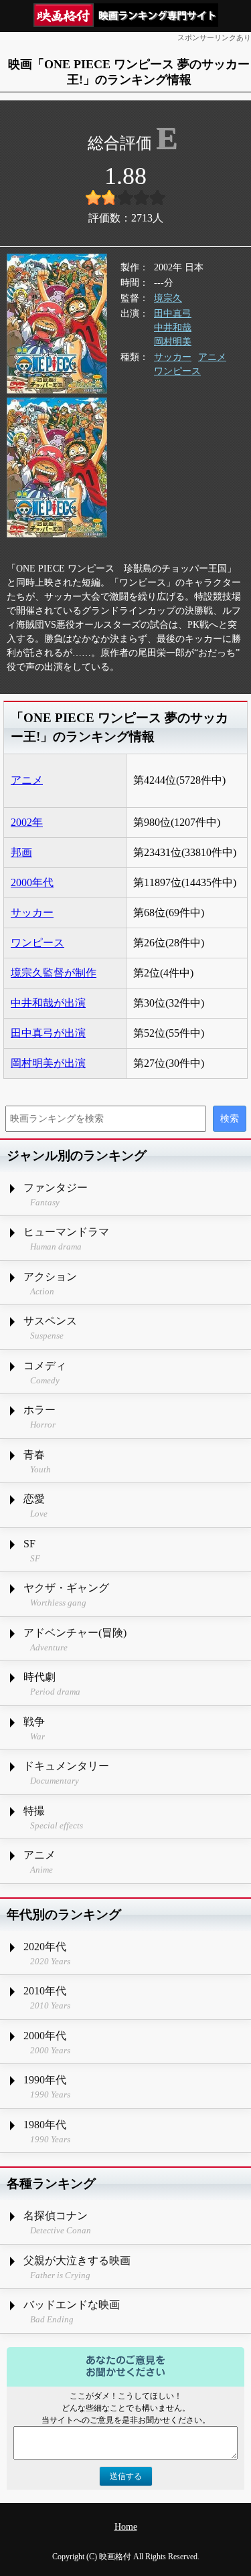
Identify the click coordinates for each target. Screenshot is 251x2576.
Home (126, 2527)
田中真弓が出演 (48, 1033)
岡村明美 (173, 342)
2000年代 (32, 882)
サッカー (173, 357)
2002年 (27, 822)
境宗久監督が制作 (54, 973)
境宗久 (168, 298)
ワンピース (177, 371)
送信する (126, 2476)
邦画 (21, 852)
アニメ (212, 357)
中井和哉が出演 (48, 1003)
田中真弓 (173, 314)
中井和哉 (173, 328)
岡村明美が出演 (48, 1063)
